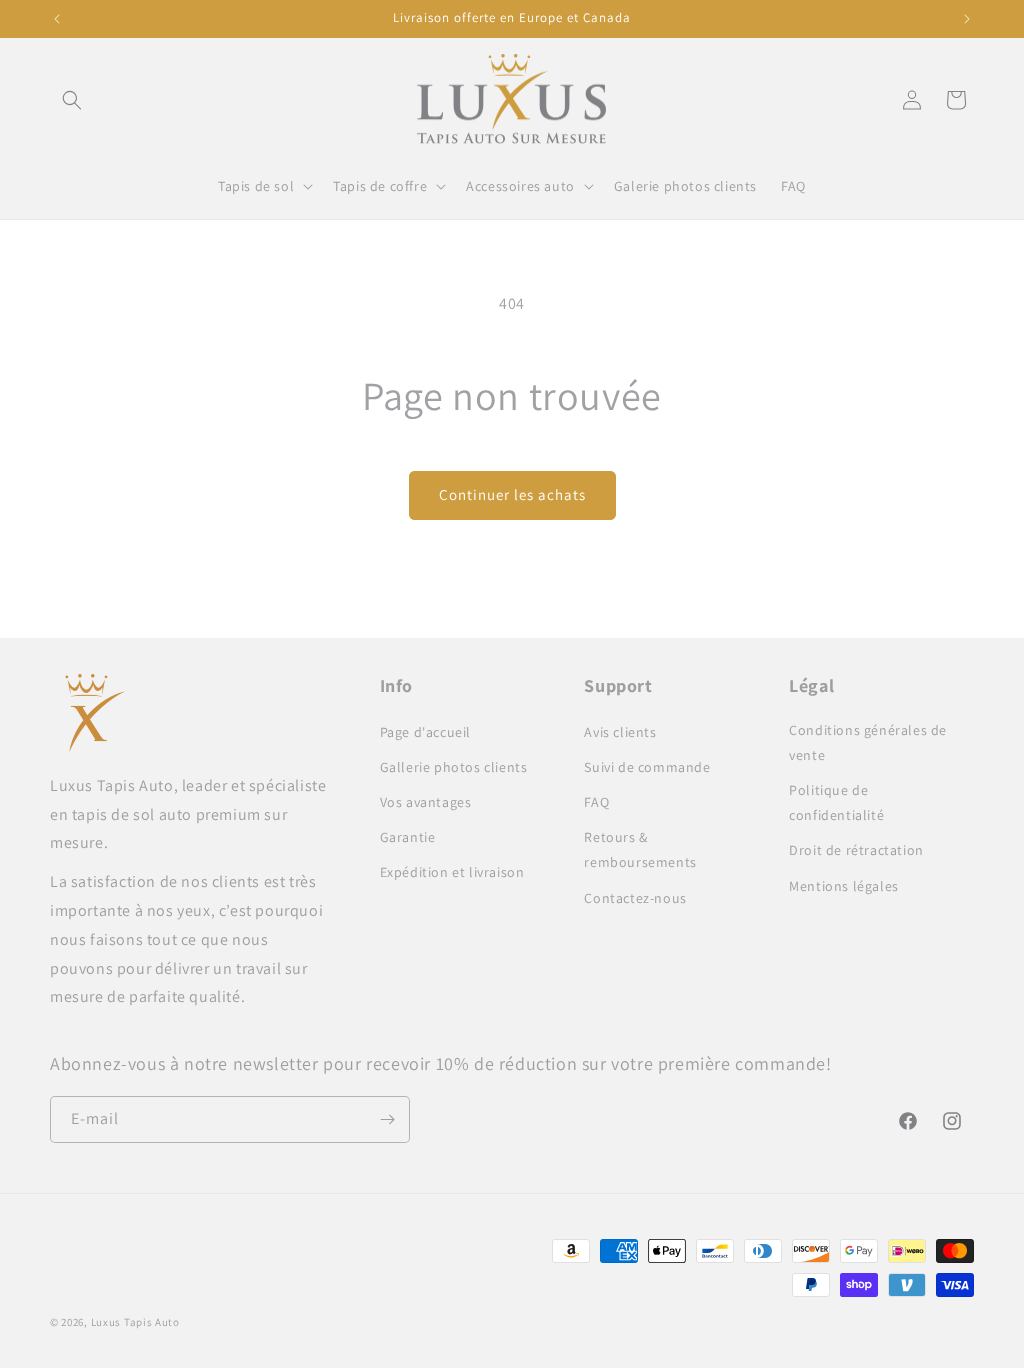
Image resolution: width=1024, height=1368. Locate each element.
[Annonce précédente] (57, 19)
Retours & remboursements (640, 849)
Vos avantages (426, 802)
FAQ (596, 802)
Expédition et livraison (452, 872)
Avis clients (620, 732)
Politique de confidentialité (836, 802)
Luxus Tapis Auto (135, 1322)
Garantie (408, 837)
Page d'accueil (425, 732)
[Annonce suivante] (967, 19)
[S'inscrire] (387, 1119)
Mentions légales (844, 886)
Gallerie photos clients (454, 767)
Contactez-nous (635, 898)
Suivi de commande (647, 767)
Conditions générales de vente (868, 742)
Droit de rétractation (856, 850)
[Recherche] (72, 100)
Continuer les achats (512, 494)
